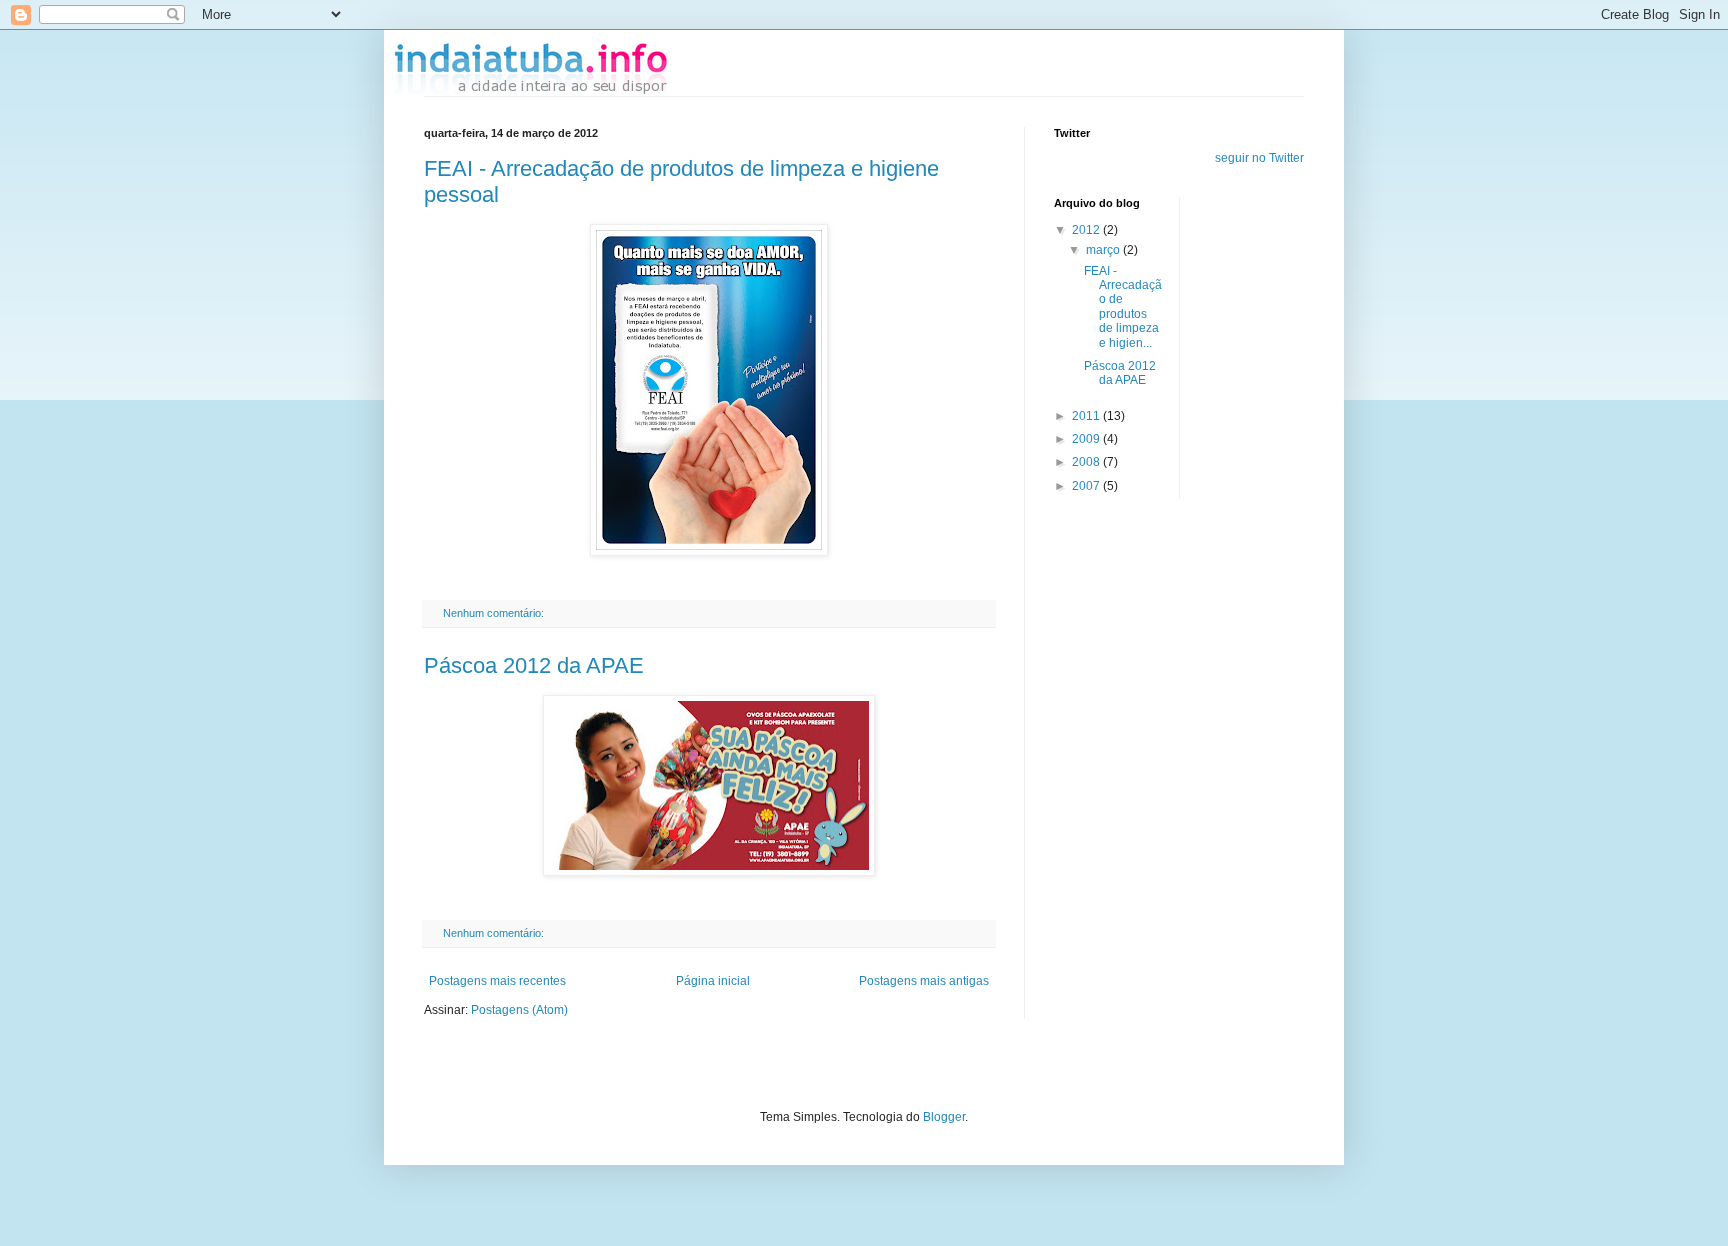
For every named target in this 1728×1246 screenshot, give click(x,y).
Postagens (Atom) (519, 1010)
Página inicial (713, 981)
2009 (1087, 439)
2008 (1087, 462)
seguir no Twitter (1259, 158)
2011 (1087, 416)
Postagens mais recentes (497, 981)
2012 (1087, 230)
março (1104, 250)
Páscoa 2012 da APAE (534, 665)
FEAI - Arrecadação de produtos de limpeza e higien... (1123, 307)
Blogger (944, 1117)
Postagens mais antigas (924, 981)
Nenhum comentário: (495, 613)
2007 (1087, 486)
